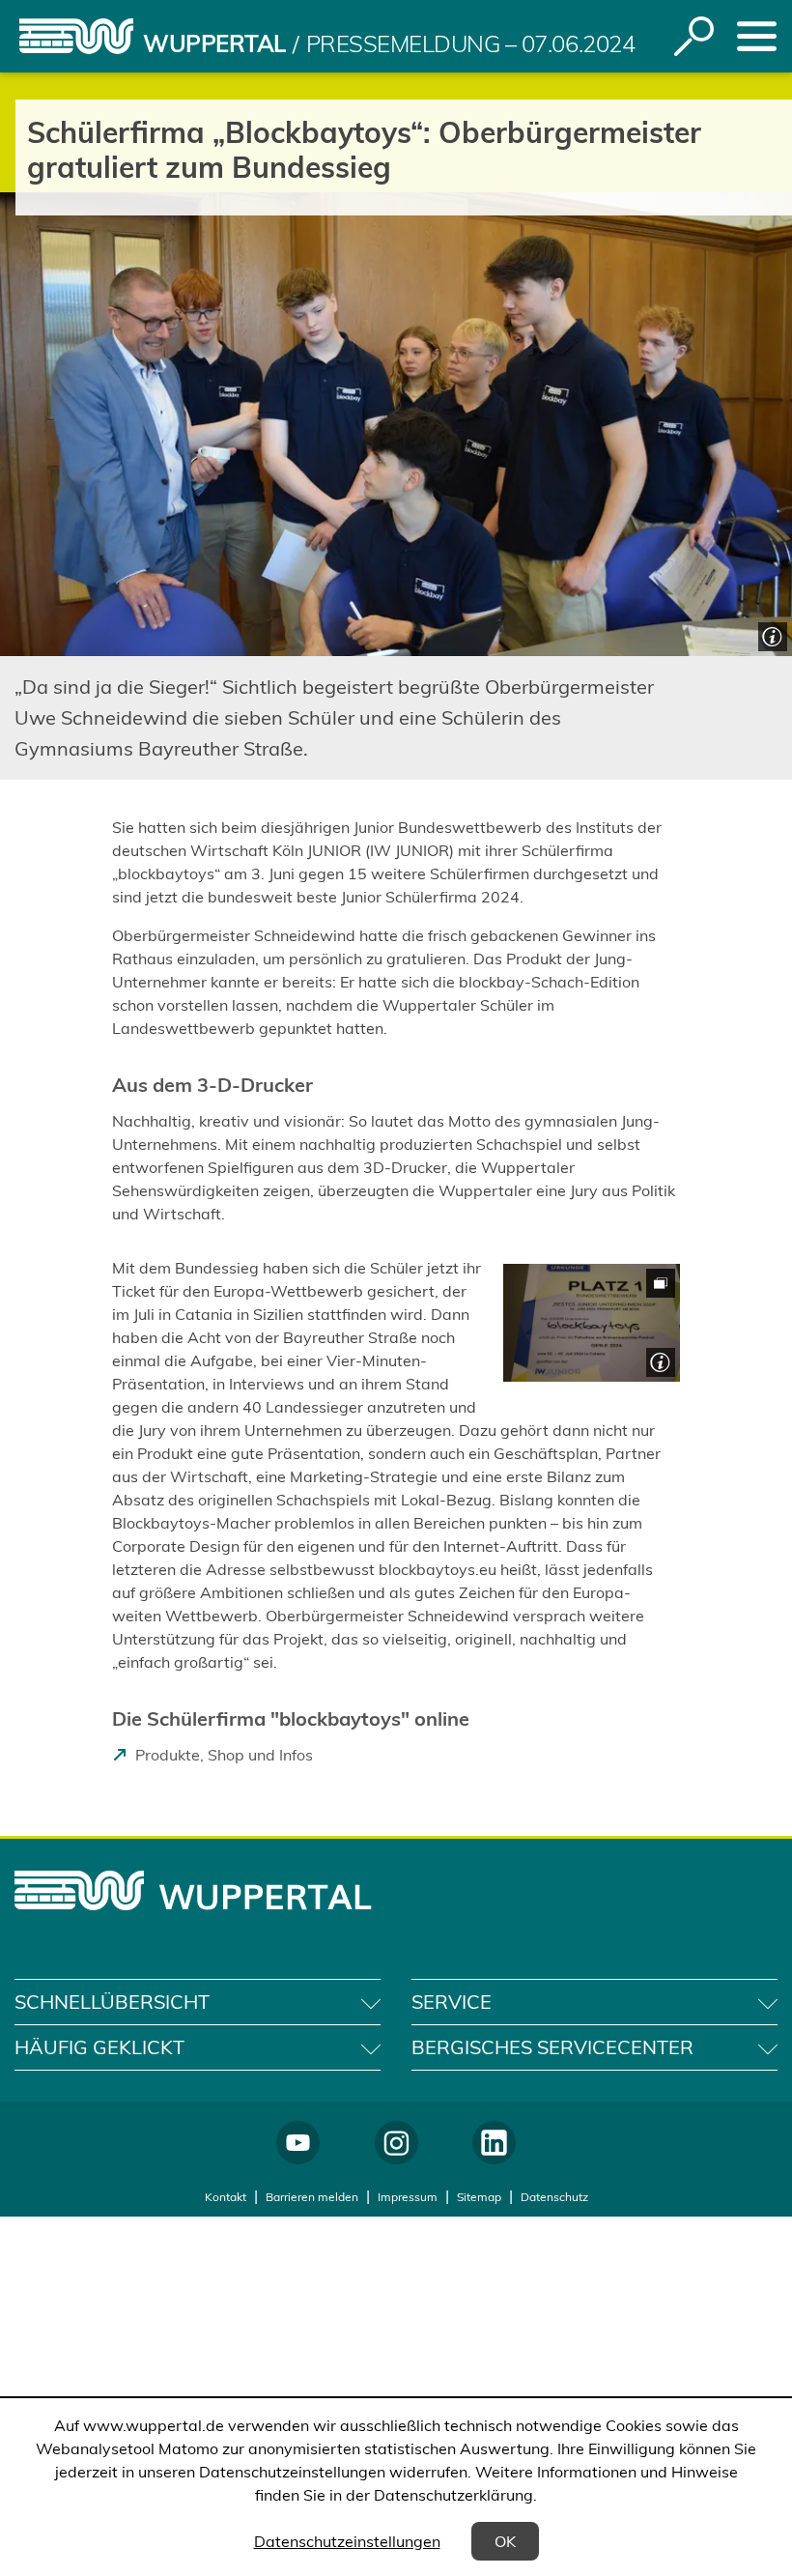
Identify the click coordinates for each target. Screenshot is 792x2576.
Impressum (408, 2197)
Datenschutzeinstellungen (347, 2541)
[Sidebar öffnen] (757, 36)
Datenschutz (554, 2197)
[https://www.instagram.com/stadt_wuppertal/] (396, 2143)
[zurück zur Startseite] (76, 36)
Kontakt (226, 2197)
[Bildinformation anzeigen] (770, 634)
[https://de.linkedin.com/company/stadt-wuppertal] (494, 2143)
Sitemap (479, 2197)
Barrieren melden (312, 2197)
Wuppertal (214, 43)
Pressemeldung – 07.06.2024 (471, 43)
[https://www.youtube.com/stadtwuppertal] (298, 2143)
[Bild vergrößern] (592, 1323)
